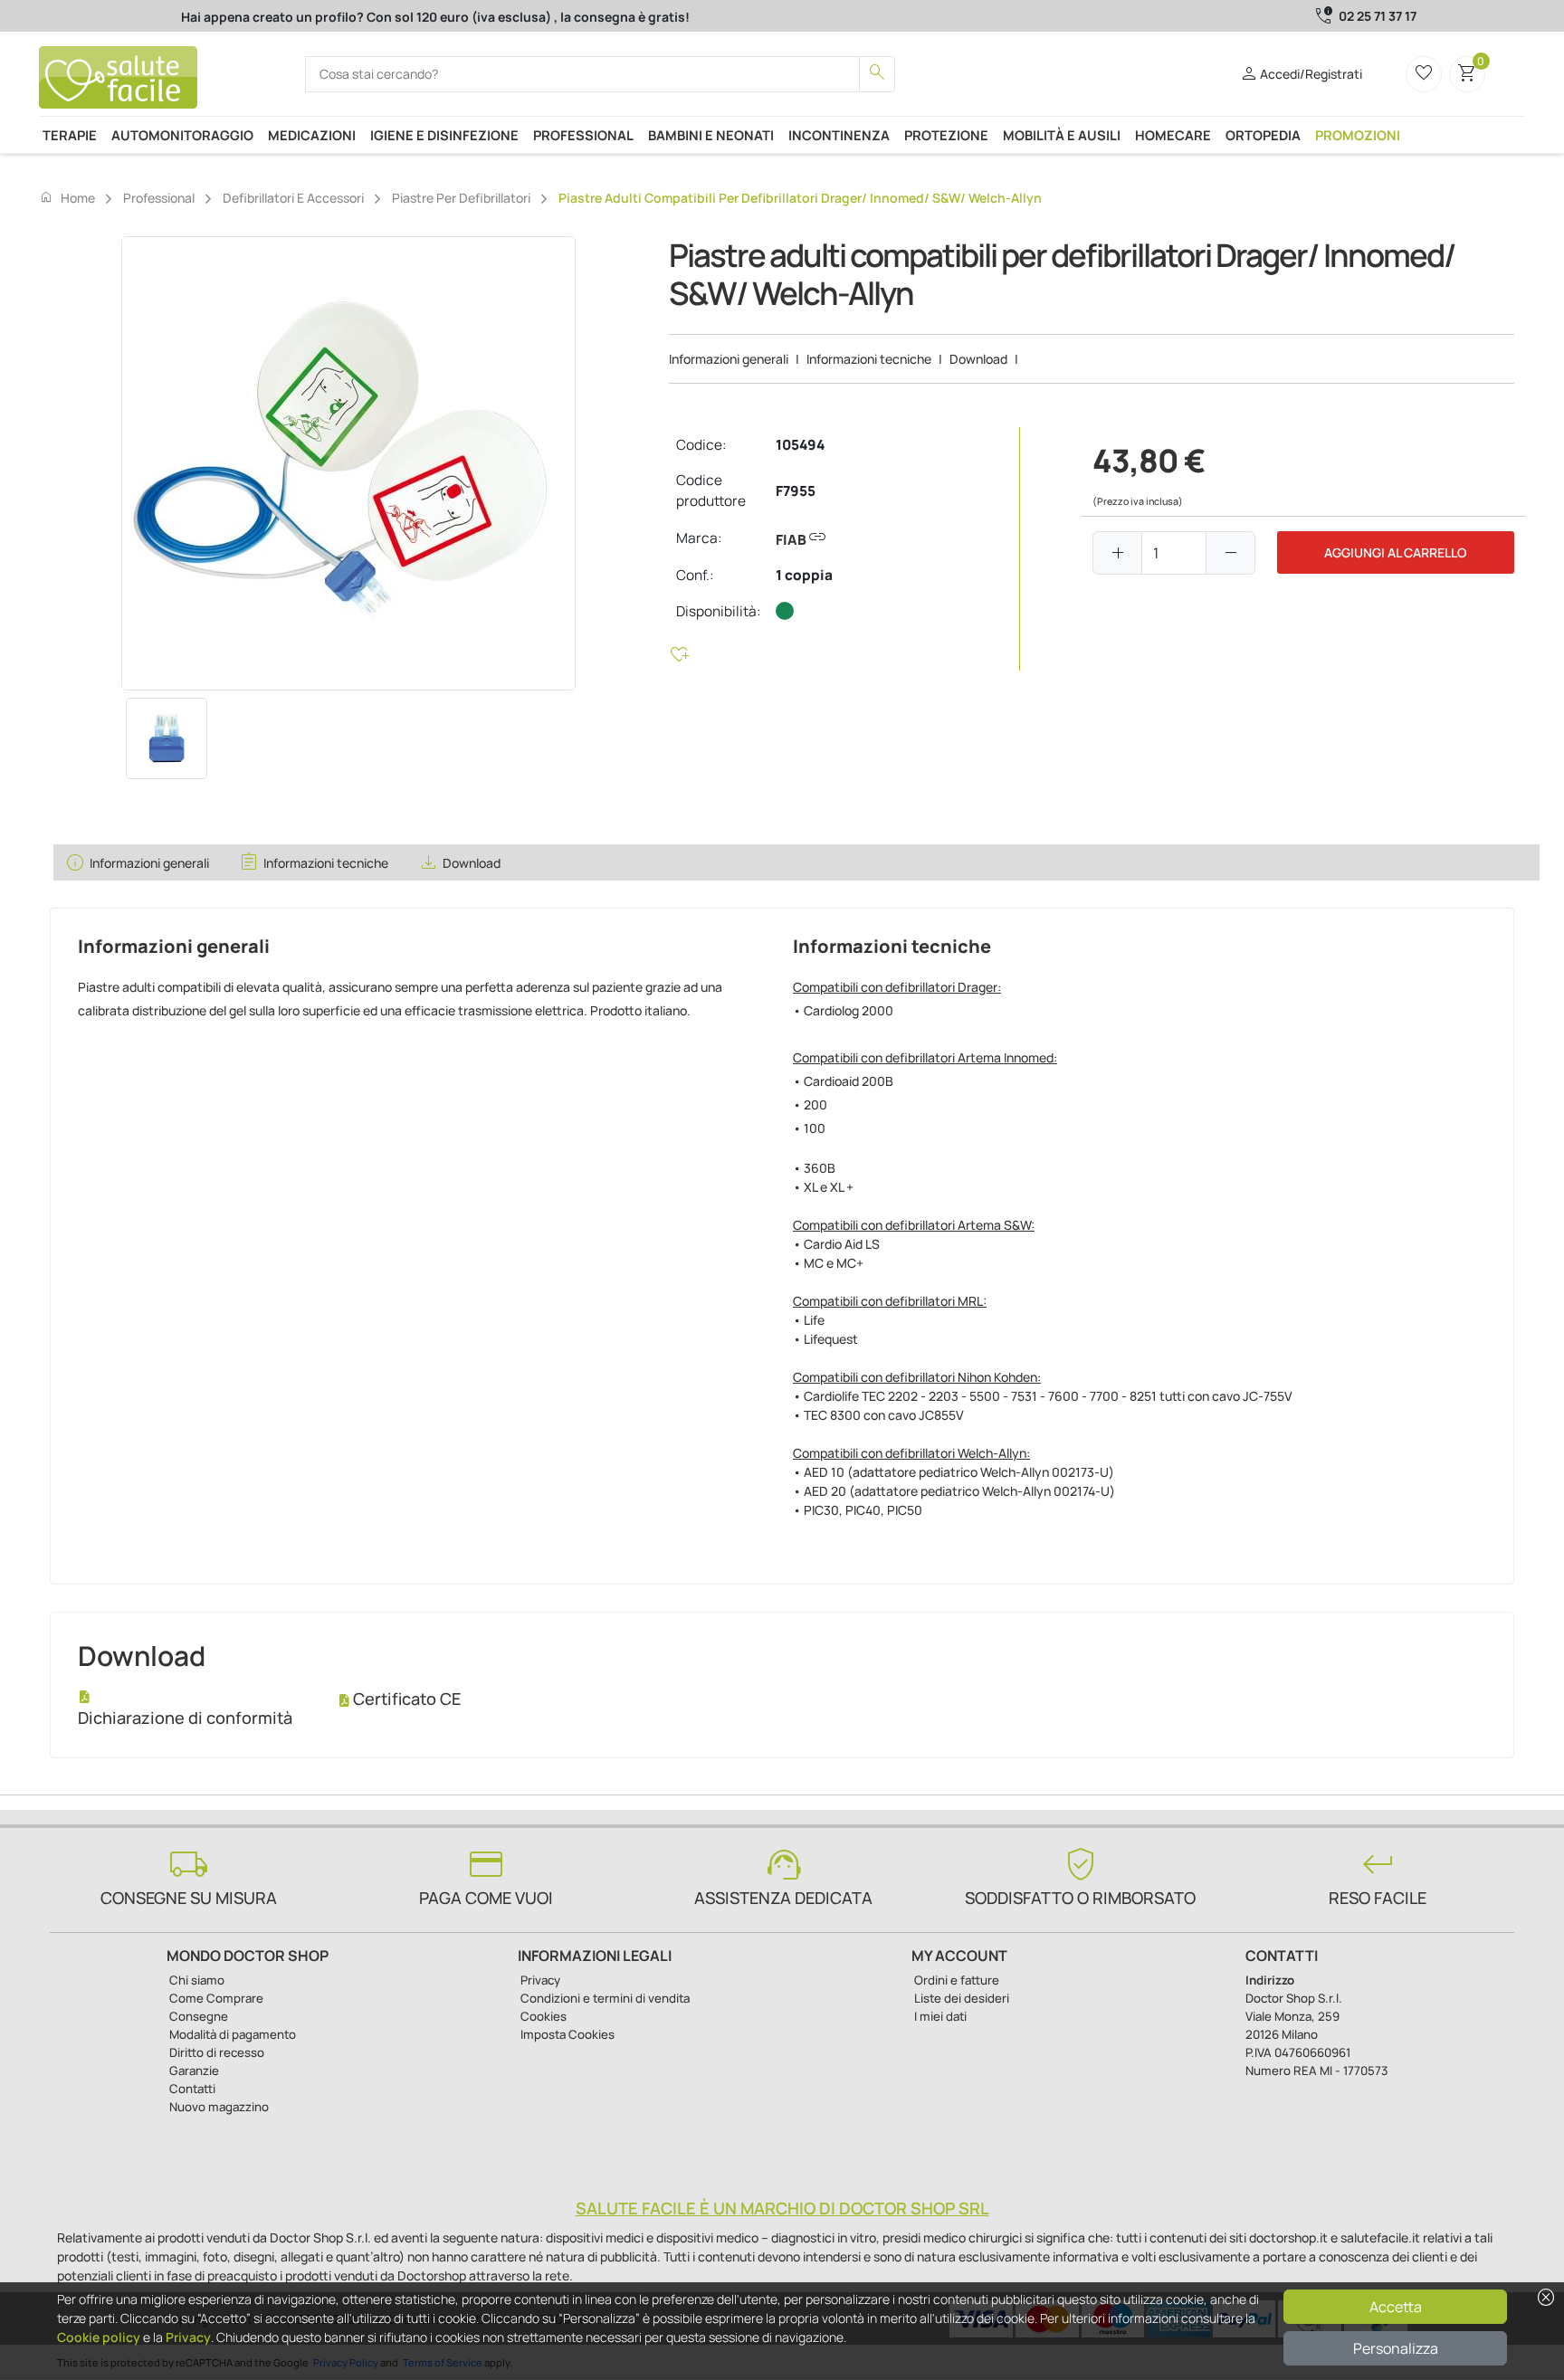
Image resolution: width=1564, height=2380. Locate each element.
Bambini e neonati (711, 135)
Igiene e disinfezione (444, 135)
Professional (583, 135)
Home (67, 197)
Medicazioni (312, 135)
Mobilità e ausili (1062, 135)
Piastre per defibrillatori (461, 198)
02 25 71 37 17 (1378, 16)
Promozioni (1358, 135)
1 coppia (804, 575)
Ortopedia (1263, 135)
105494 (800, 445)
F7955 (796, 491)
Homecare (1173, 135)
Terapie (70, 135)
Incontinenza (839, 135)
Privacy (188, 2337)
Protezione (946, 135)
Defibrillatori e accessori (293, 198)
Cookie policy (99, 2337)
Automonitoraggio (182, 135)
